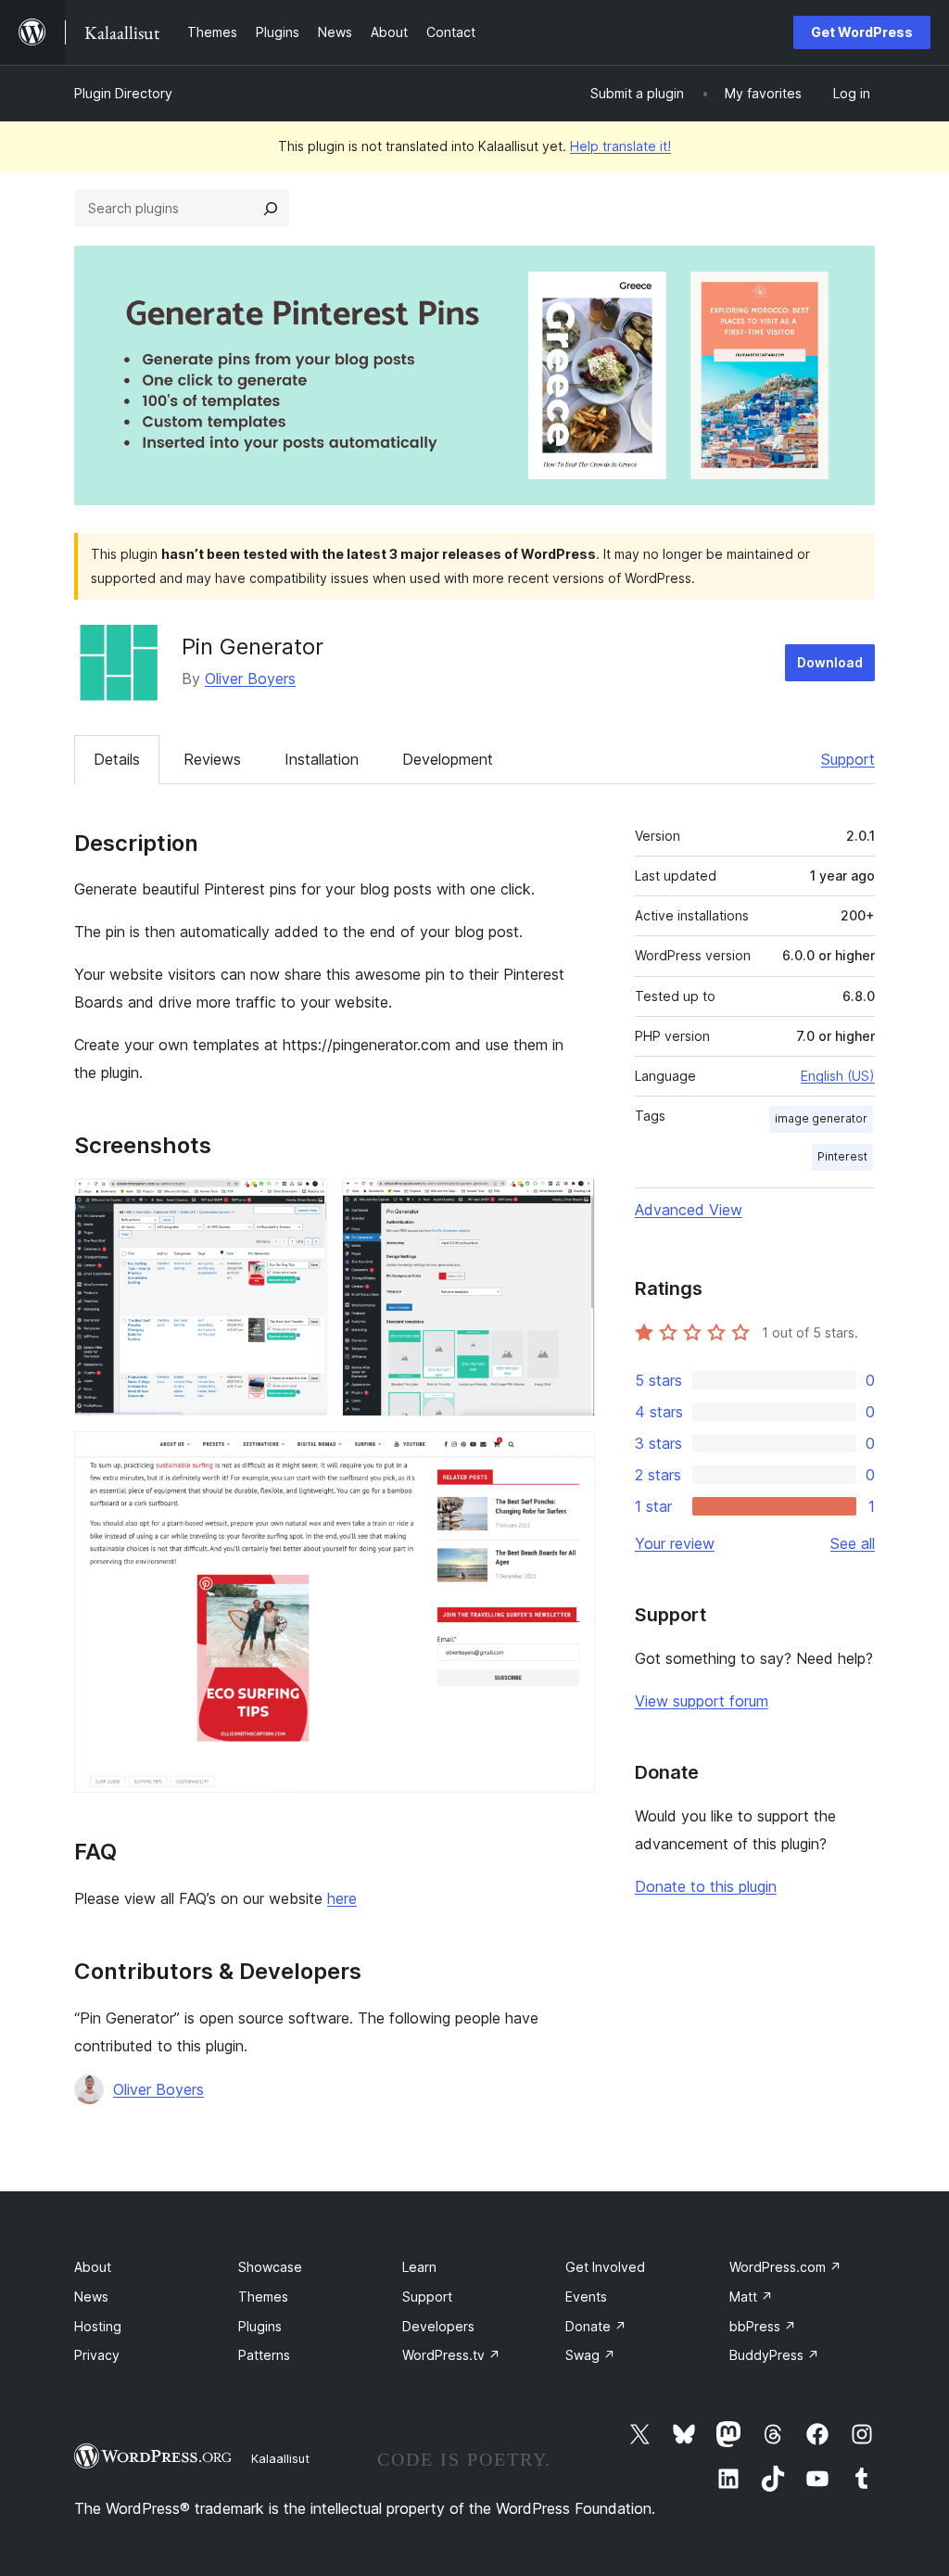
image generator (821, 1118)
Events (586, 2297)
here (342, 1898)
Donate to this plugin (706, 1886)
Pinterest (842, 1156)
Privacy (97, 2355)
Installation (322, 759)
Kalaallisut (280, 2458)
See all (853, 1543)
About (93, 2267)
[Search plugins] (271, 209)
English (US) (838, 1076)
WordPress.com (785, 2267)
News (91, 2297)
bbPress (763, 2326)
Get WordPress (862, 32)
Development (448, 759)
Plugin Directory (123, 93)
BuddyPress (774, 2355)
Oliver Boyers (250, 679)
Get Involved (605, 2267)
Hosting (98, 2326)
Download (830, 662)
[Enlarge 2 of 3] (570, 1203)
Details (117, 759)
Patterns (264, 2355)
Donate (596, 2326)
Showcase (270, 2267)
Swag (590, 2355)
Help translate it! (620, 146)
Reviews (212, 759)
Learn (419, 2267)
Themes (263, 2297)
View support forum (702, 1701)
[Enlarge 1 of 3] (302, 1203)
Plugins (260, 2326)
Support (848, 759)
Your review (675, 1543)
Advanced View (689, 1210)
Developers (438, 2326)
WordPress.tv (451, 2355)
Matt (751, 2297)
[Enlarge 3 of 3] (570, 1456)
